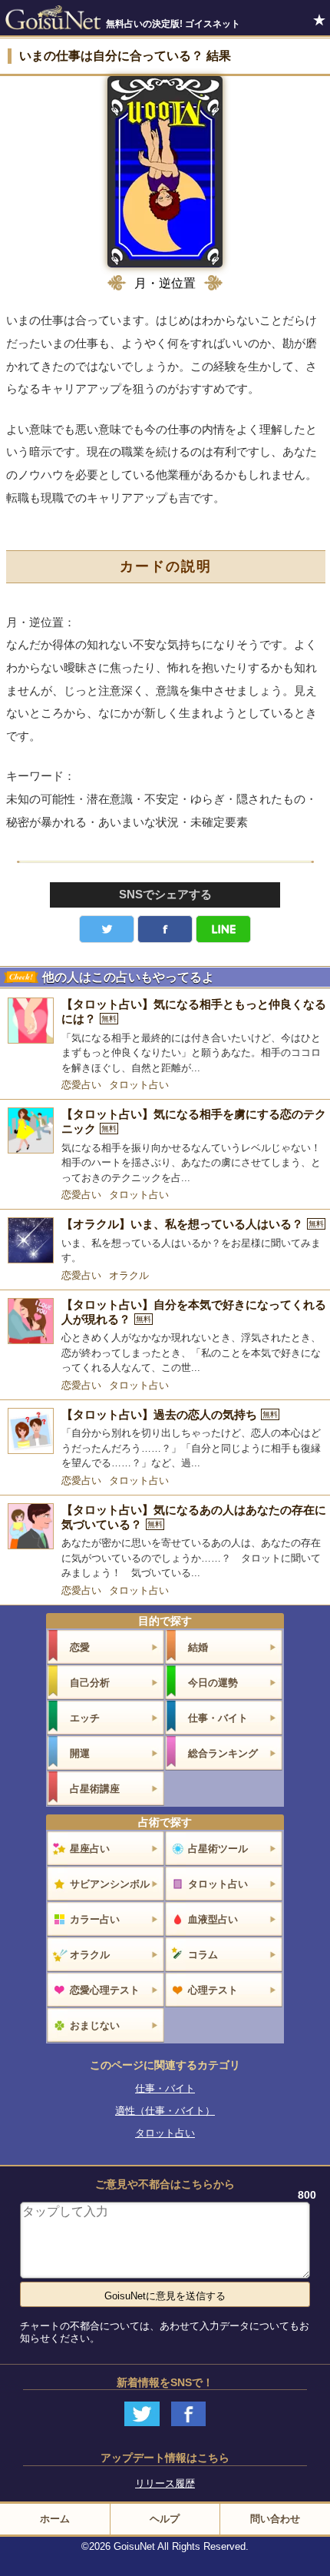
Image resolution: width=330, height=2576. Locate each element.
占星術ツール (218, 1849)
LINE (223, 929)
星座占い (90, 1849)
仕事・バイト (218, 1718)
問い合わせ (275, 2519)
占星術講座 (95, 1789)
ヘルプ (165, 2519)
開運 (80, 1753)
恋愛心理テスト (105, 1990)
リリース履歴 (165, 2483)
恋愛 (80, 1647)
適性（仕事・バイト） (165, 2111)
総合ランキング (223, 1753)
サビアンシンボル (110, 1884)
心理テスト (213, 1990)
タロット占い (139, 1085)
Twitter (107, 929)
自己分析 (90, 1683)
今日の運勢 (213, 1683)
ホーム (55, 2519)
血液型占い (213, 1919)
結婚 (198, 1647)
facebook (165, 929)
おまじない (95, 2025)
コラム (203, 1955)
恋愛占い (81, 1085)
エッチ (85, 1718)
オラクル (129, 1275)
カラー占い (95, 1919)
